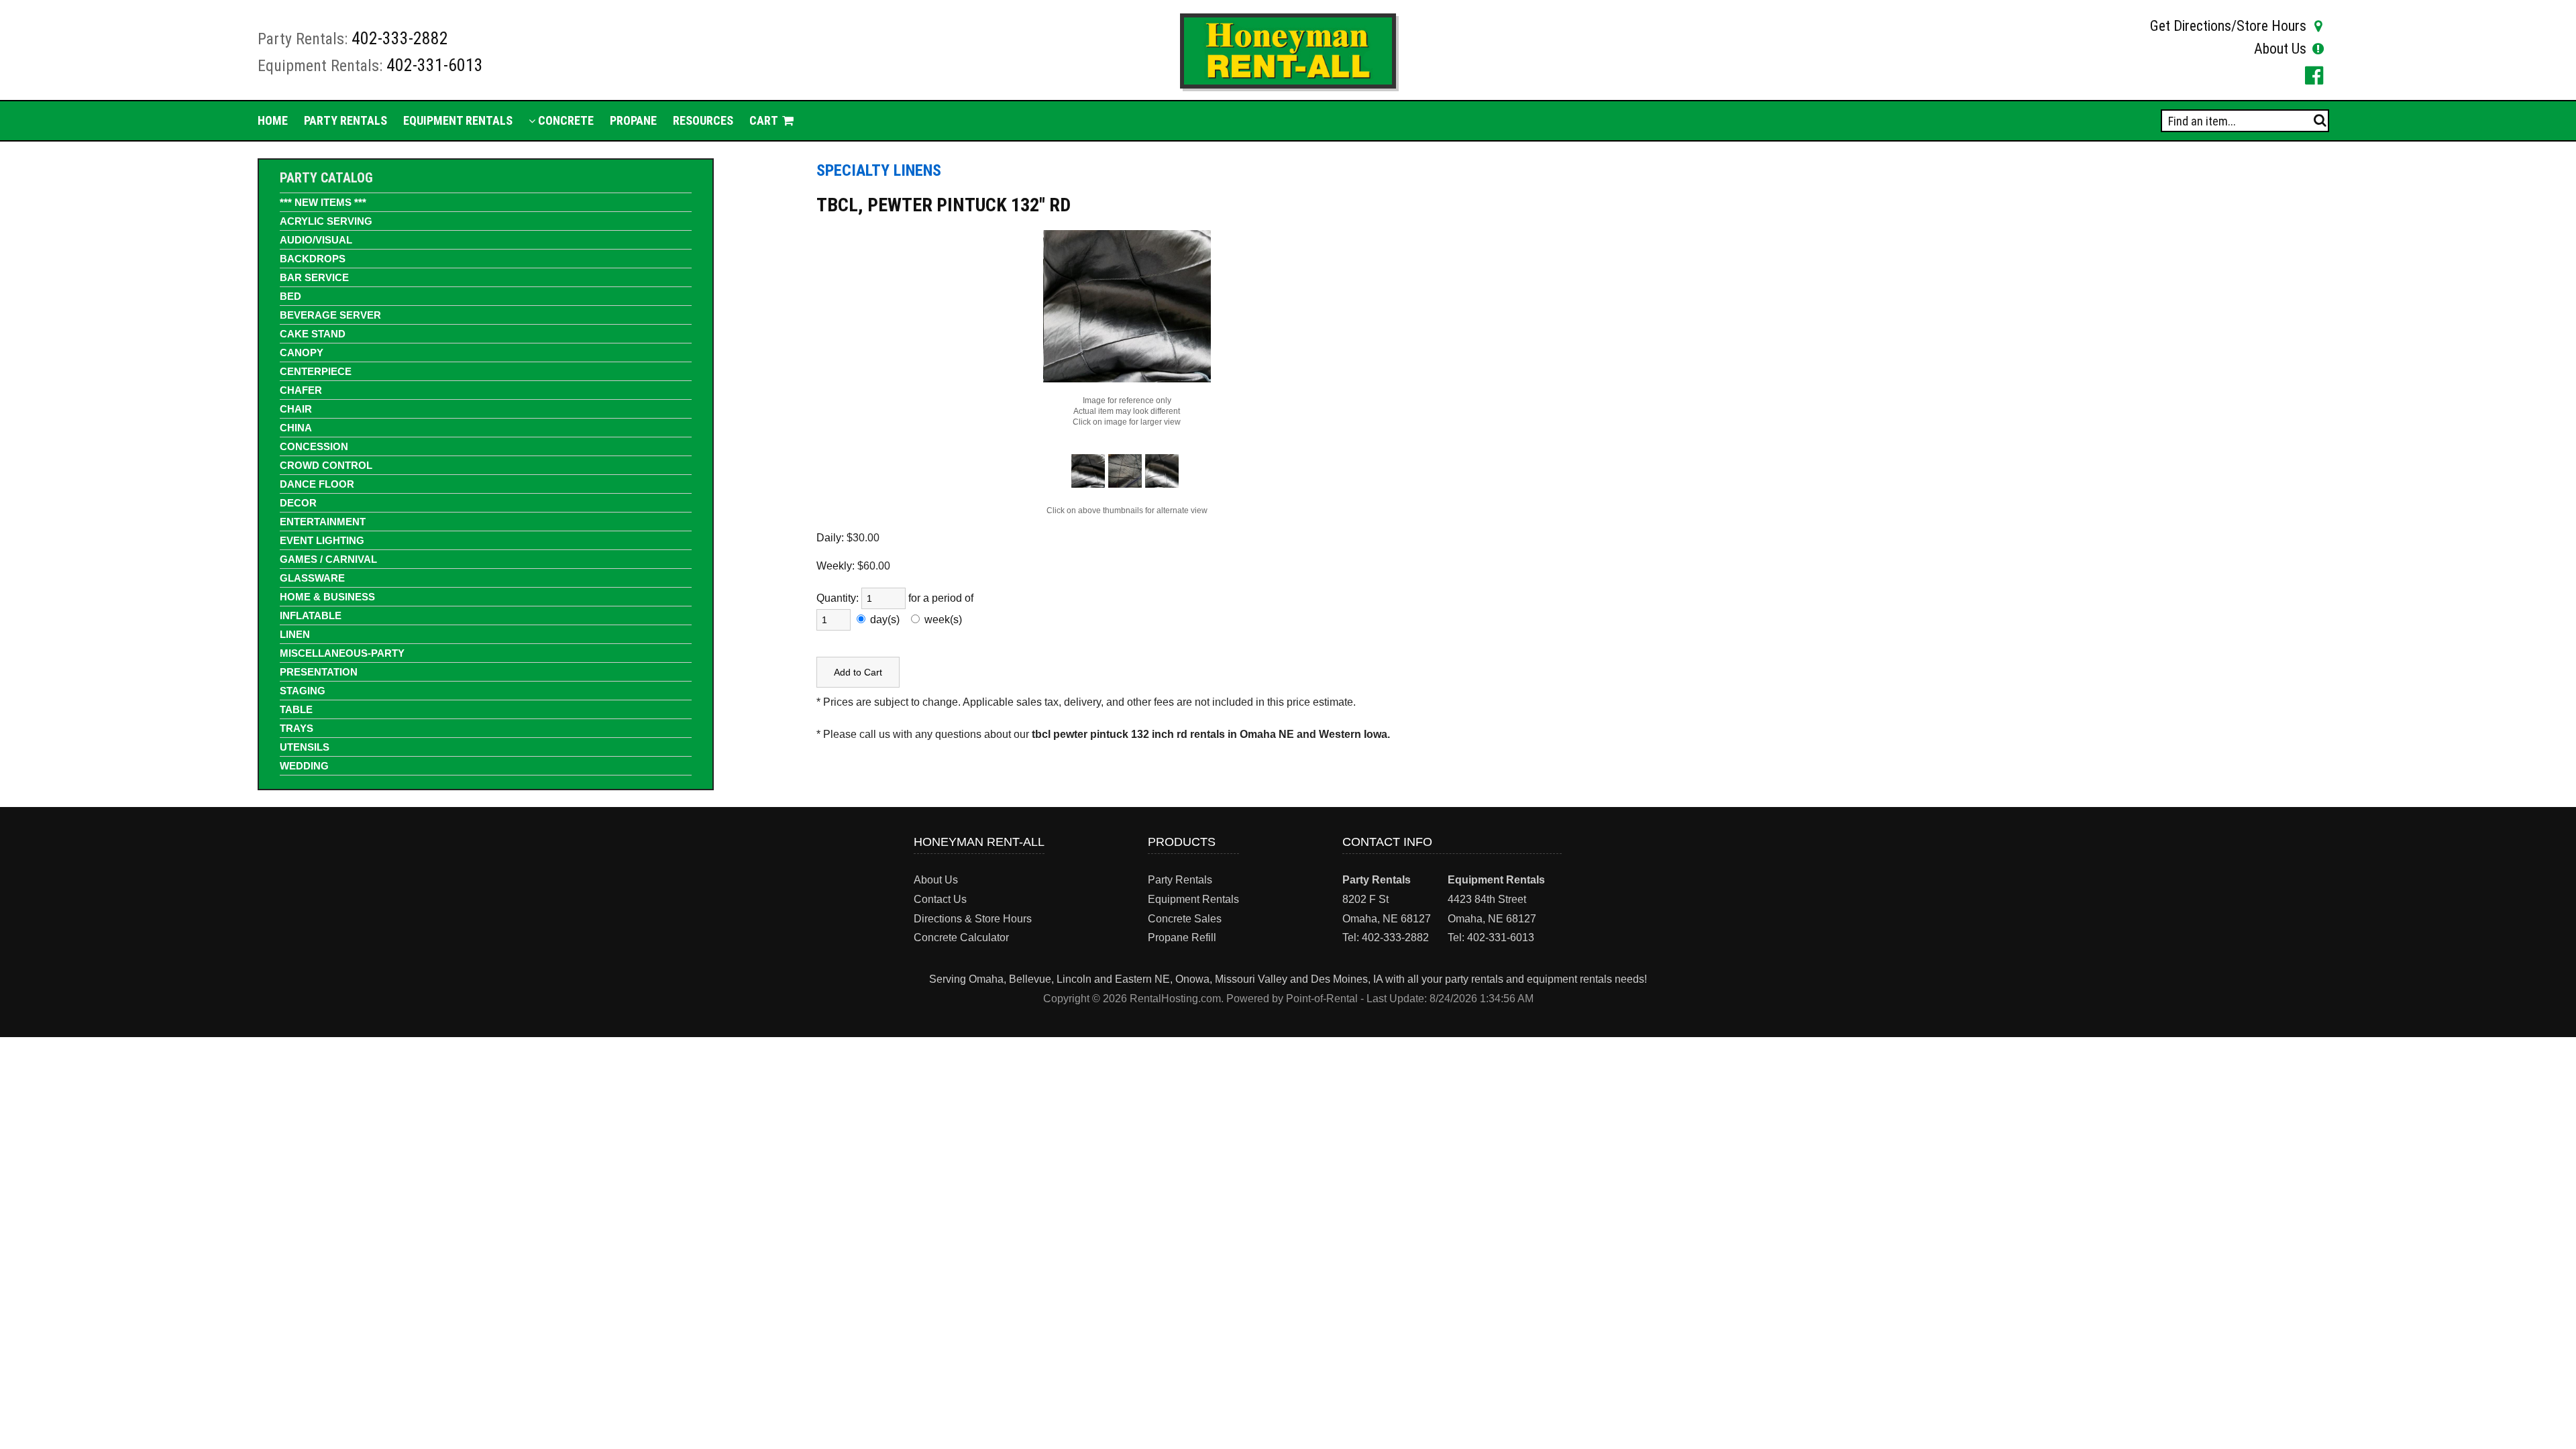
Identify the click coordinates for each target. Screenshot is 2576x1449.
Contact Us (940, 899)
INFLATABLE (311, 615)
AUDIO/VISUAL (316, 240)
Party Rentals (345, 120)
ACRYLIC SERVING (326, 221)
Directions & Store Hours (973, 919)
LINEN (295, 634)
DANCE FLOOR (317, 484)
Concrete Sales (1185, 919)
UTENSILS (305, 747)
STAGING (303, 691)
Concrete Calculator (961, 937)
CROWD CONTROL (326, 465)
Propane (633, 120)
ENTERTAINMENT (323, 522)
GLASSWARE (312, 578)
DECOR (298, 503)
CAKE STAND (313, 334)
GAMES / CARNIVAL (328, 559)
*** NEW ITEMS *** (323, 202)
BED (290, 296)
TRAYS (297, 728)
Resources (703, 120)
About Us (2280, 49)
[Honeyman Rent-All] (1288, 85)
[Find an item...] (2320, 120)
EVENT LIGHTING (322, 540)
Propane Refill (1182, 937)
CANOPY (302, 353)
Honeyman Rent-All (979, 842)
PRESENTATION (319, 672)
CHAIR (296, 409)
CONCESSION (314, 446)
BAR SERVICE (314, 277)
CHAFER (301, 390)
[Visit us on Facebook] (2312, 75)
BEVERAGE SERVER (330, 315)
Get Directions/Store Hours (2228, 26)
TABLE (296, 709)
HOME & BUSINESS (327, 597)
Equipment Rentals (458, 120)
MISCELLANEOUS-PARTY (342, 653)
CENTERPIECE (316, 371)
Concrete (565, 120)
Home (273, 120)
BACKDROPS (313, 259)
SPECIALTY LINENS (879, 170)
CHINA (296, 428)
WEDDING (304, 766)
